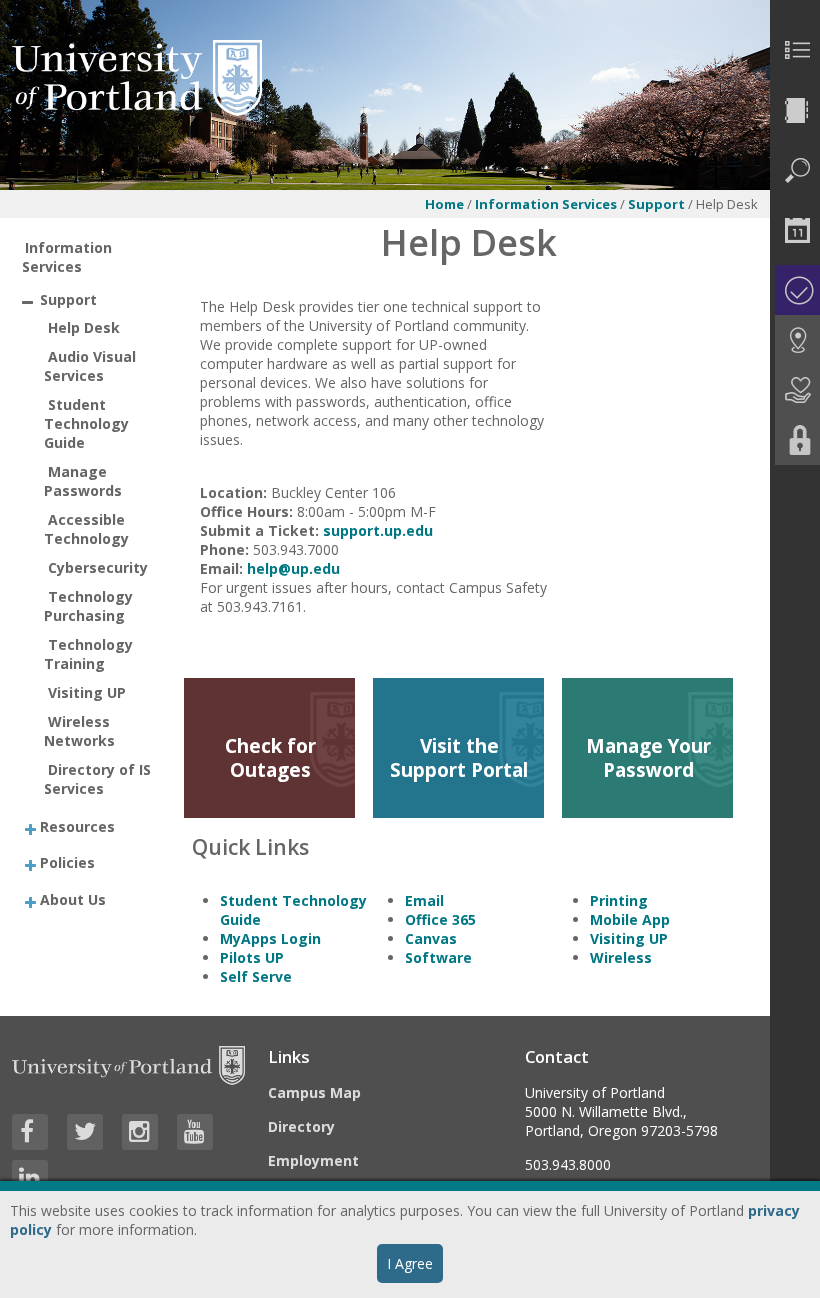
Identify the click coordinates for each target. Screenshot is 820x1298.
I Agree (410, 1263)
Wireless (621, 957)
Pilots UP (252, 957)
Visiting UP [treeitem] (87, 692)
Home (444, 204)
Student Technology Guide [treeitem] (86, 423)
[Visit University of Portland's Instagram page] (140, 1132)
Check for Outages (270, 758)
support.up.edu (378, 530)
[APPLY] (795, 290)
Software (438, 957)
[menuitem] (795, 50)
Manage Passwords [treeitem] (83, 481)
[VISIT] (795, 340)
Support (658, 204)
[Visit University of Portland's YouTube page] (195, 1132)
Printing (619, 900)
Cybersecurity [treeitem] (98, 567)
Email (424, 900)
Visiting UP (629, 938)
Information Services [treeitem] (67, 257)
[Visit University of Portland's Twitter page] (85, 1132)
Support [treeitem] (68, 299)
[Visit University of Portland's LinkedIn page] (30, 1178)
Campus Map (314, 1092)
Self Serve (256, 976)
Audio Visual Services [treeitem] (90, 366)
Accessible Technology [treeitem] (86, 529)
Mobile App (630, 919)
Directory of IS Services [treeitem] (97, 779)
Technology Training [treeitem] (88, 654)
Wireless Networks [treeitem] (79, 731)
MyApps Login (270, 938)
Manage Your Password (648, 758)
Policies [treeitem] (67, 862)
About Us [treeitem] (73, 898)
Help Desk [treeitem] (84, 327)
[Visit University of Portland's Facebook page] (30, 1132)
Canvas (431, 938)
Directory (301, 1126)
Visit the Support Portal (459, 758)
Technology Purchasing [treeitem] (88, 606)
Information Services (546, 204)
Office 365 (440, 919)
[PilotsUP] (795, 440)
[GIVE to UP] (795, 390)
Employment (313, 1160)
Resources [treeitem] (77, 825)
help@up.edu (293, 568)
